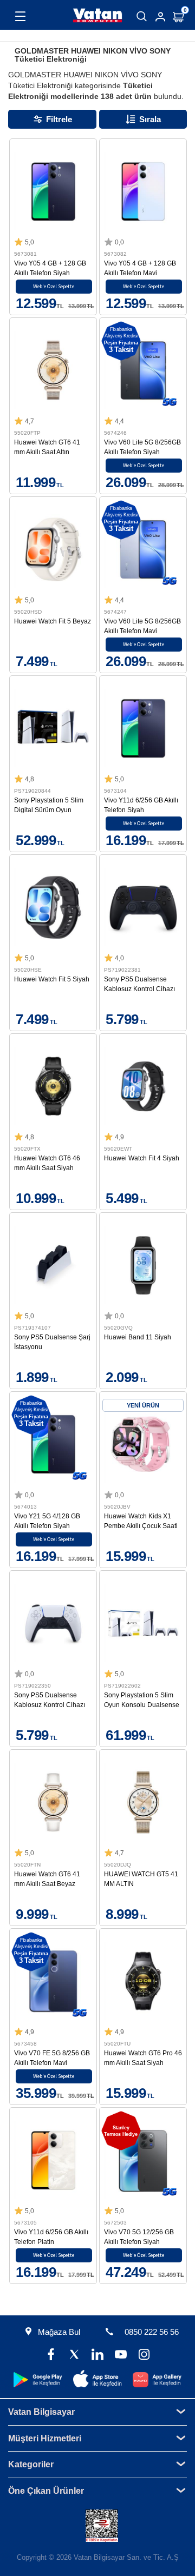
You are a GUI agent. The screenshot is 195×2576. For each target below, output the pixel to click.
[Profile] (160, 17)
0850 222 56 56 (152, 2332)
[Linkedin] (98, 2356)
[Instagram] (144, 2356)
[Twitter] (74, 2356)
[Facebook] (51, 2356)
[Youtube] (121, 2356)
